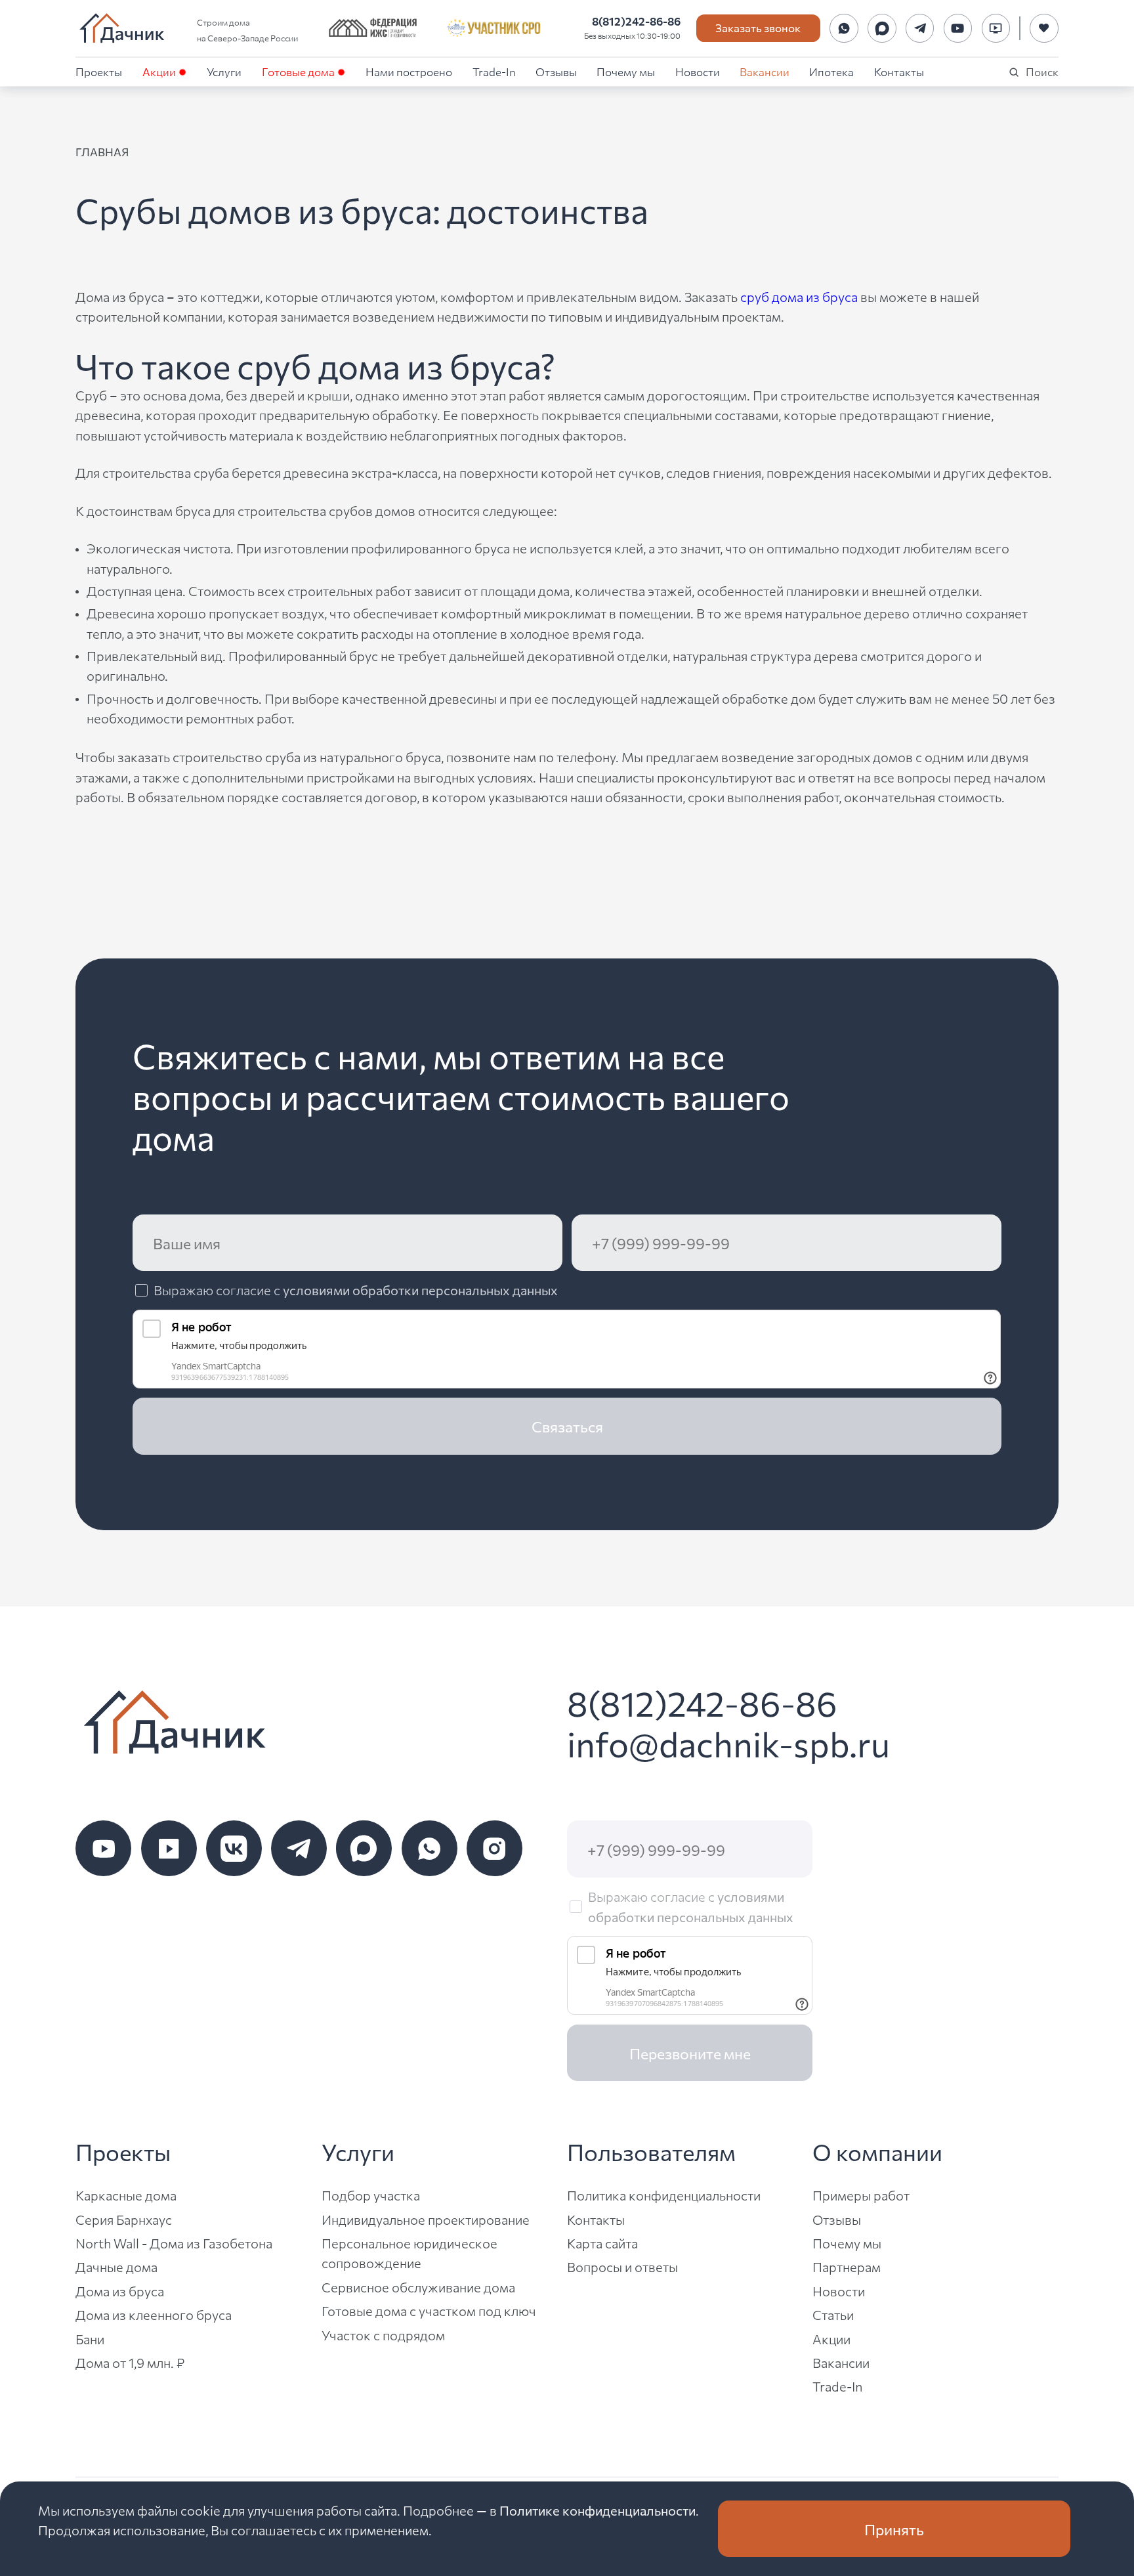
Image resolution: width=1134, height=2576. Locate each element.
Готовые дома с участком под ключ (429, 2310)
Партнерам (847, 2266)
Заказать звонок (758, 27)
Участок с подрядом (383, 2335)
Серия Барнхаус (124, 2219)
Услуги (224, 71)
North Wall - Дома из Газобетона (174, 2243)
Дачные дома (116, 2266)
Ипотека (831, 71)
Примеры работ (861, 2195)
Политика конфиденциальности (664, 2195)
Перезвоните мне (690, 2053)
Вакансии (765, 71)
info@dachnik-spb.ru (728, 1743)
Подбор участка (371, 2195)
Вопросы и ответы (622, 2266)
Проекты (99, 71)
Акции (159, 71)
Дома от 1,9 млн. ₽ (130, 2362)
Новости (698, 71)
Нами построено (409, 71)
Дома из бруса (120, 2291)
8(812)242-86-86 (636, 21)
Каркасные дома (126, 2195)
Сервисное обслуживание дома (418, 2287)
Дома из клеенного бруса (154, 2314)
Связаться (567, 1426)
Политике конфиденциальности (598, 2510)
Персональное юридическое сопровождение (409, 2253)
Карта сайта (602, 2243)
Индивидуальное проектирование (426, 2219)
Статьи (833, 2314)
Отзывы (556, 71)
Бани (90, 2339)
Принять (894, 2529)
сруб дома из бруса (799, 296)
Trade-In (494, 71)
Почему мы (626, 71)
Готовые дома (298, 71)
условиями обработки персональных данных (420, 1290)
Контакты (899, 71)
